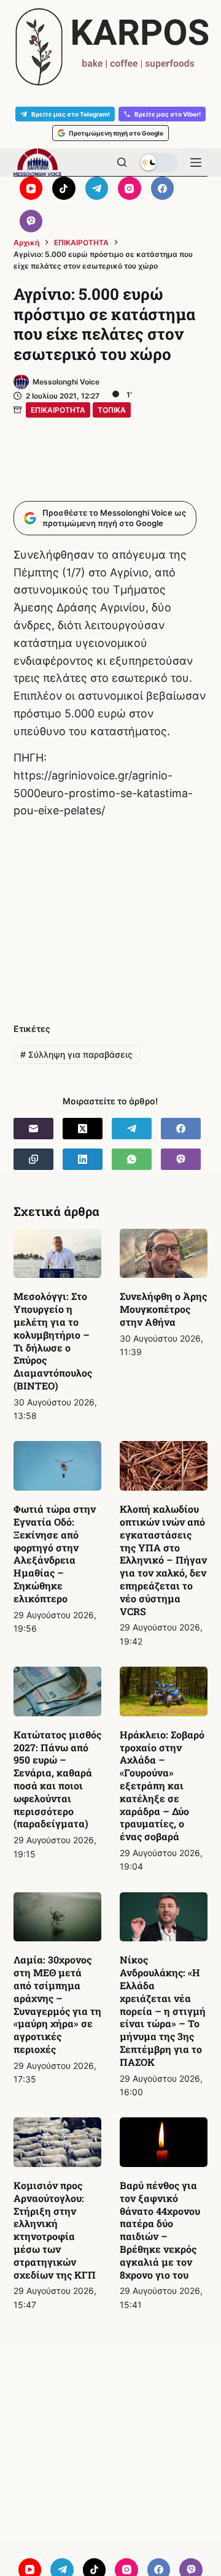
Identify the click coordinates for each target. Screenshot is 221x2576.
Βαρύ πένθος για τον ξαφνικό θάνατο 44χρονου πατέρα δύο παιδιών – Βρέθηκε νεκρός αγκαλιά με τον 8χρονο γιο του (160, 2230)
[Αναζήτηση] (122, 162)
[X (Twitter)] (83, 1129)
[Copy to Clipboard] (33, 1159)
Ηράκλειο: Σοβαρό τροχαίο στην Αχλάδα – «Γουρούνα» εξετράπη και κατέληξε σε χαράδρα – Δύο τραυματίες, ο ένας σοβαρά (162, 1785)
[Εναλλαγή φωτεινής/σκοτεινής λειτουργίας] (158, 162)
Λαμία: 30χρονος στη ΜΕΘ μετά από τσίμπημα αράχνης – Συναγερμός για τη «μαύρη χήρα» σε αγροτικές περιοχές (57, 2004)
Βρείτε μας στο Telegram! (71, 114)
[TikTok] (64, 188)
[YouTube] (31, 188)
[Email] (33, 1129)
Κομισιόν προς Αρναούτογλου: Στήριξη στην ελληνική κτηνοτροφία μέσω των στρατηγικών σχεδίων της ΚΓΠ (55, 2230)
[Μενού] (196, 162)
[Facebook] (163, 188)
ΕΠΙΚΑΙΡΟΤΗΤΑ (58, 410)
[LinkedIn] (83, 1159)
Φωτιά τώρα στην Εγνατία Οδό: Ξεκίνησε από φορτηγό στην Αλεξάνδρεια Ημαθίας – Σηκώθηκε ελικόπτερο (55, 1554)
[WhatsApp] (132, 1159)
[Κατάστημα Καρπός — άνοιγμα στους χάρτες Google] (110, 47)
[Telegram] (97, 188)
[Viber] (31, 221)
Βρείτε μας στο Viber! (168, 114)
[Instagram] (130, 188)
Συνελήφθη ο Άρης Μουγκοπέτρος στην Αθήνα (163, 1309)
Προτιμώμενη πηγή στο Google (116, 133)
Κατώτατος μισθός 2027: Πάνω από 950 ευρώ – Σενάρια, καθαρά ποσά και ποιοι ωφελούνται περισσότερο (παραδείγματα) (57, 1779)
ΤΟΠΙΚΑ (112, 410)
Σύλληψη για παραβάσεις (76, 1054)
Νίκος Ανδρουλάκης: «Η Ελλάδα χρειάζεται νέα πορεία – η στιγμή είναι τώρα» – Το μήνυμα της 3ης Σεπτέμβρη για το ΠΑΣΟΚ (163, 2010)
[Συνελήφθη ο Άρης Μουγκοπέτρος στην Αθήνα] (164, 1254)
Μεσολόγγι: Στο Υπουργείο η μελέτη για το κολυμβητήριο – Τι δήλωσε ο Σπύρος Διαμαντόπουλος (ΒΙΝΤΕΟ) (53, 1341)
